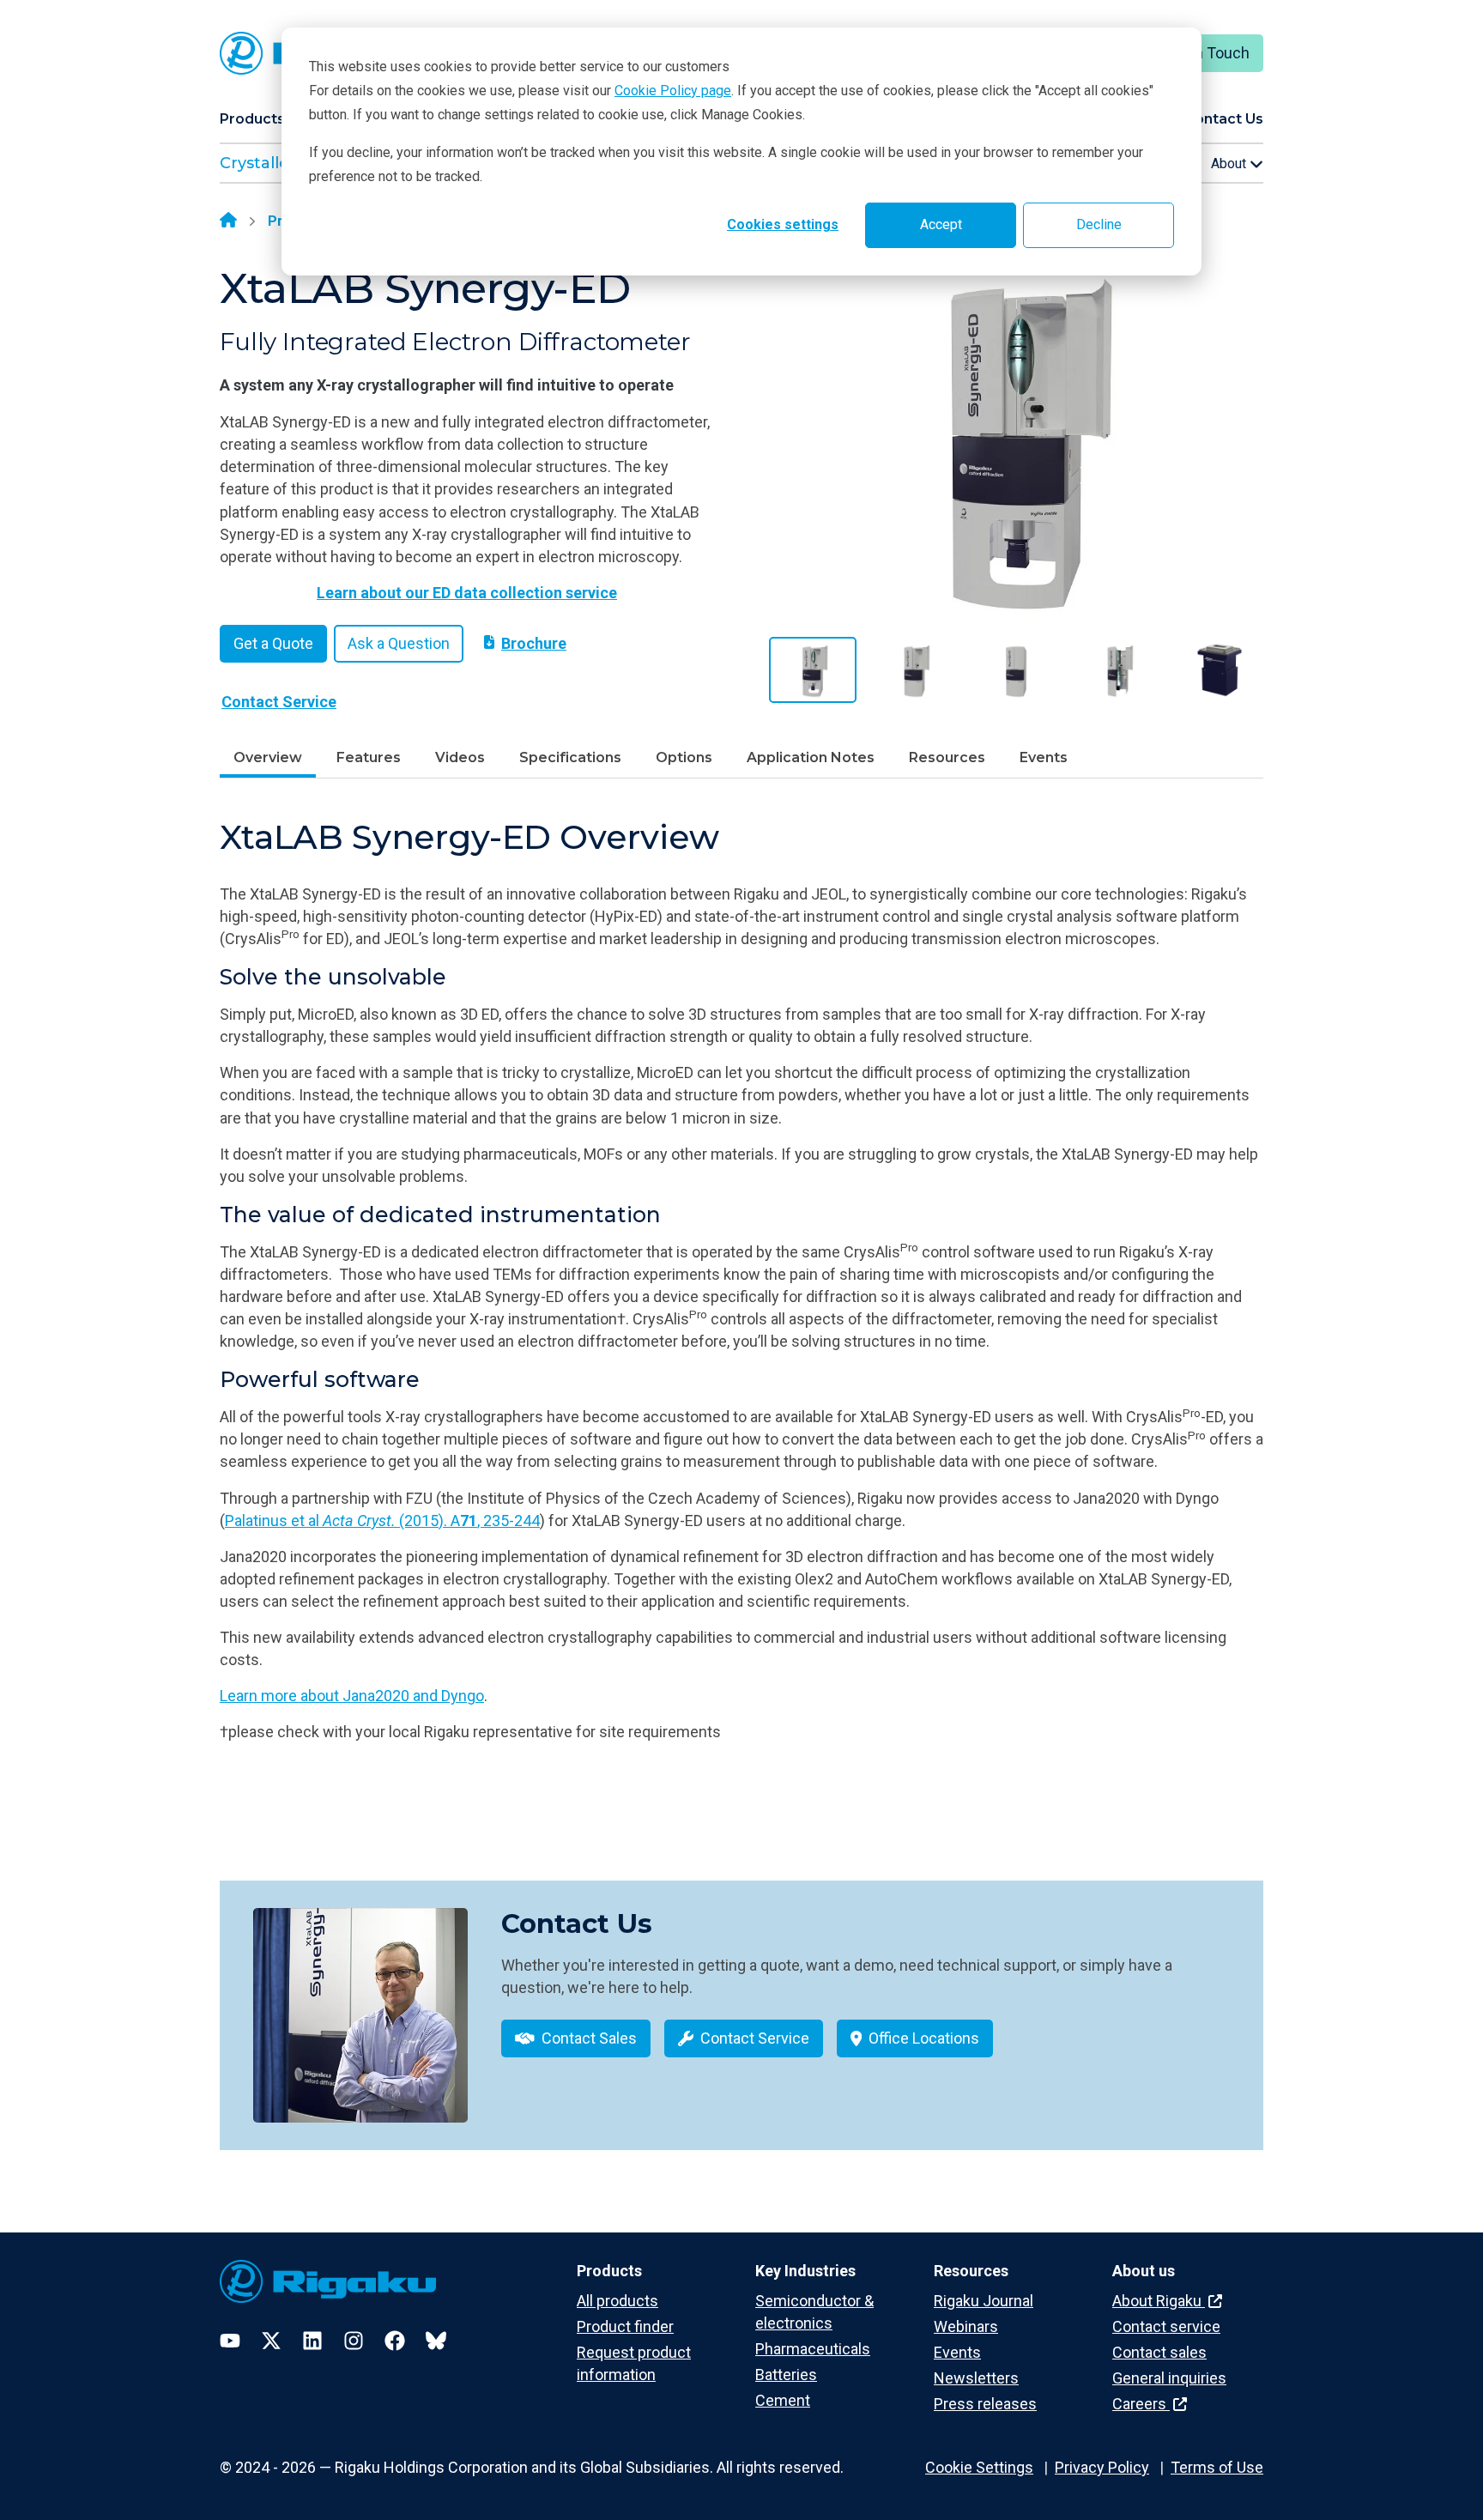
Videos (460, 757)
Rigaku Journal (984, 2301)
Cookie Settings (979, 2467)
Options (684, 757)
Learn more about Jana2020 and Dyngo (352, 1696)
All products (617, 2301)
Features (369, 757)
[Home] (228, 221)
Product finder (625, 2326)
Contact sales (1159, 2352)
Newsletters (976, 2378)
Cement (783, 2400)
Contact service (1166, 2326)
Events (1044, 757)
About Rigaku (1159, 2301)
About (1230, 164)
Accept (941, 224)
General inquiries (1169, 2378)
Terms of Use (1217, 2467)
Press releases (985, 2404)
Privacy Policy (1102, 2467)
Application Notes (811, 757)
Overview (268, 757)
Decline (1099, 224)
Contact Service (279, 702)
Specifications (570, 757)
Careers (1141, 2404)
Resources (947, 757)
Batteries (786, 2375)
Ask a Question (399, 643)
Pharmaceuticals (813, 2349)
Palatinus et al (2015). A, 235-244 (382, 1520)
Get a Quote (273, 643)
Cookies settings (783, 224)
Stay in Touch (1204, 53)
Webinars (966, 2326)
